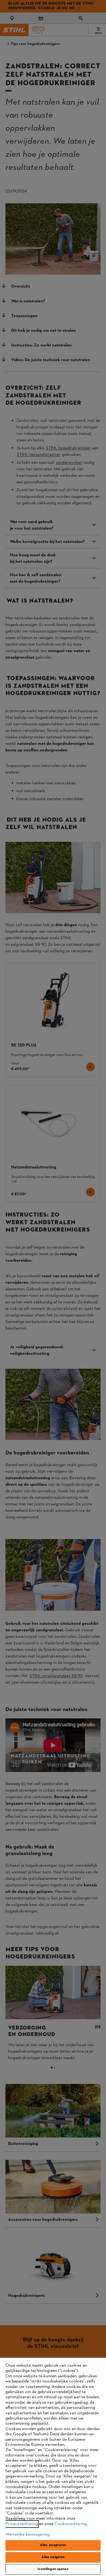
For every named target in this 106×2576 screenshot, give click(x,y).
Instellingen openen (53, 2569)
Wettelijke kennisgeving (28, 2535)
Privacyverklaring (22, 2524)
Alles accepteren (53, 2545)
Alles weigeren (53, 2557)
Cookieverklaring (71, 2524)
